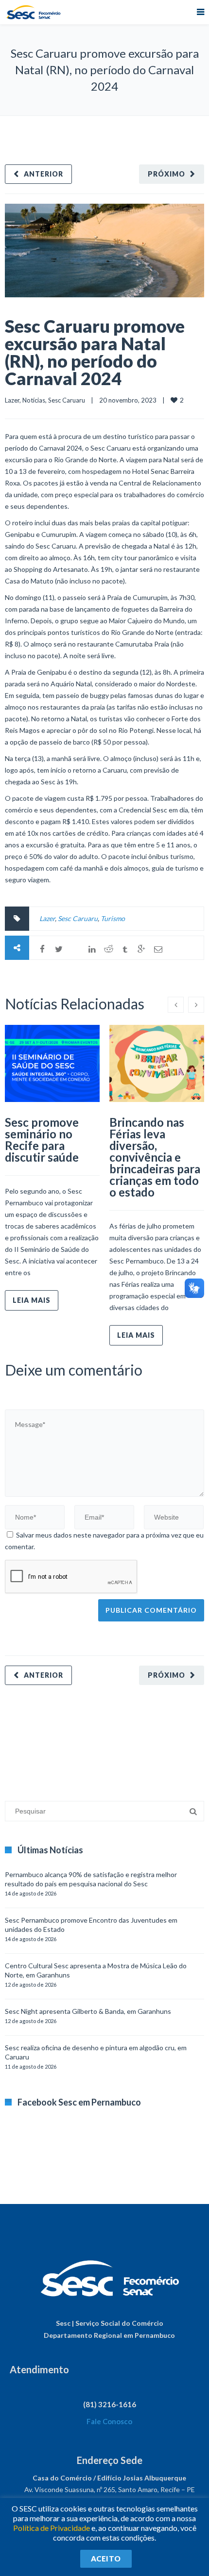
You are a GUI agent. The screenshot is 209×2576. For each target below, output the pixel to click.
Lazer (12, 400)
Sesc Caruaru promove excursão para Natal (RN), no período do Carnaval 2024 (95, 352)
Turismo (113, 918)
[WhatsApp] (75, 949)
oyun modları (120, 1738)
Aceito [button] (106, 2559)
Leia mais (32, 1300)
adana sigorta (79, 1738)
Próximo (166, 174)
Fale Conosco (109, 2421)
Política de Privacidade (52, 2528)
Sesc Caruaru (67, 400)
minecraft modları (31, 1738)
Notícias (34, 400)
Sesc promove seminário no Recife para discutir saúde (42, 1140)
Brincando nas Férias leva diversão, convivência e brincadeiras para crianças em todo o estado (155, 1157)
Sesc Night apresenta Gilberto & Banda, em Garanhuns (88, 2011)
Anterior (44, 174)
